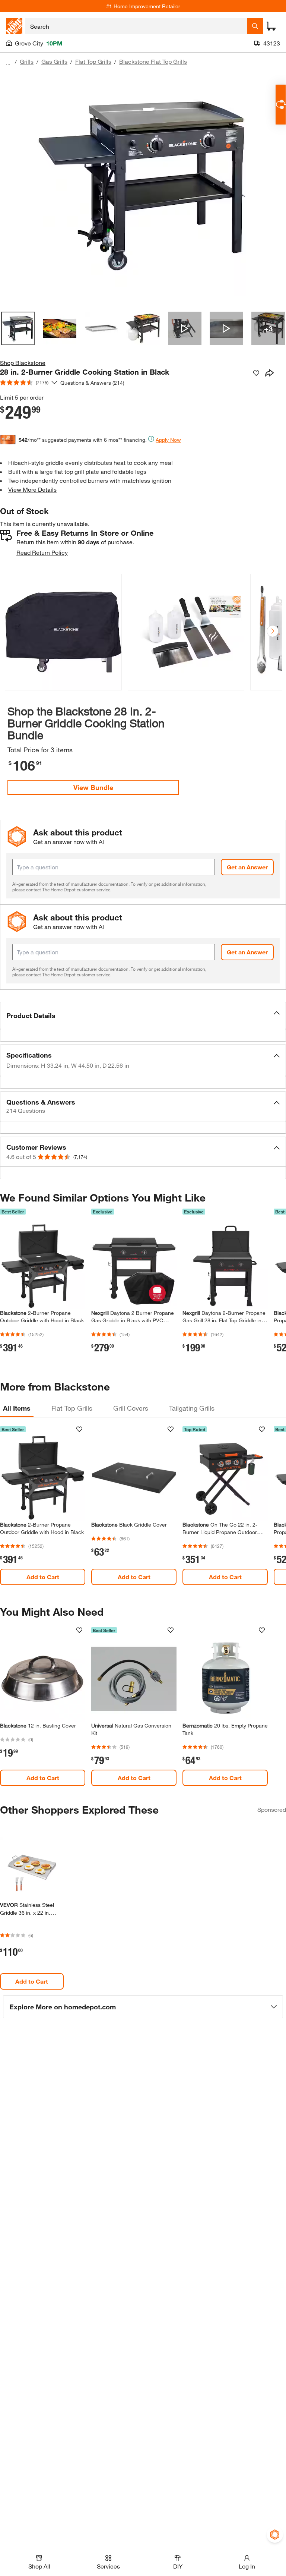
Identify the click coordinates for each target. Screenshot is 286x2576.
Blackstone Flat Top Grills (153, 61)
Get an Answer (247, 867)
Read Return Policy (42, 552)
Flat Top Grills (93, 61)
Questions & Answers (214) (92, 383)
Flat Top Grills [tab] (72, 1408)
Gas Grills (54, 61)
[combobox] (136, 26)
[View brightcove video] (185, 328)
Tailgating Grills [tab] (192, 1408)
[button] (273, 631)
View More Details (32, 489)
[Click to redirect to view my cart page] (271, 26)
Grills (27, 61)
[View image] (18, 328)
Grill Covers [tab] (131, 1408)
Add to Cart (43, 1577)
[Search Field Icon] (255, 26)
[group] (63, 634)
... (8, 62)
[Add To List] (256, 373)
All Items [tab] (17, 1408)
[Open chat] (281, 105)
